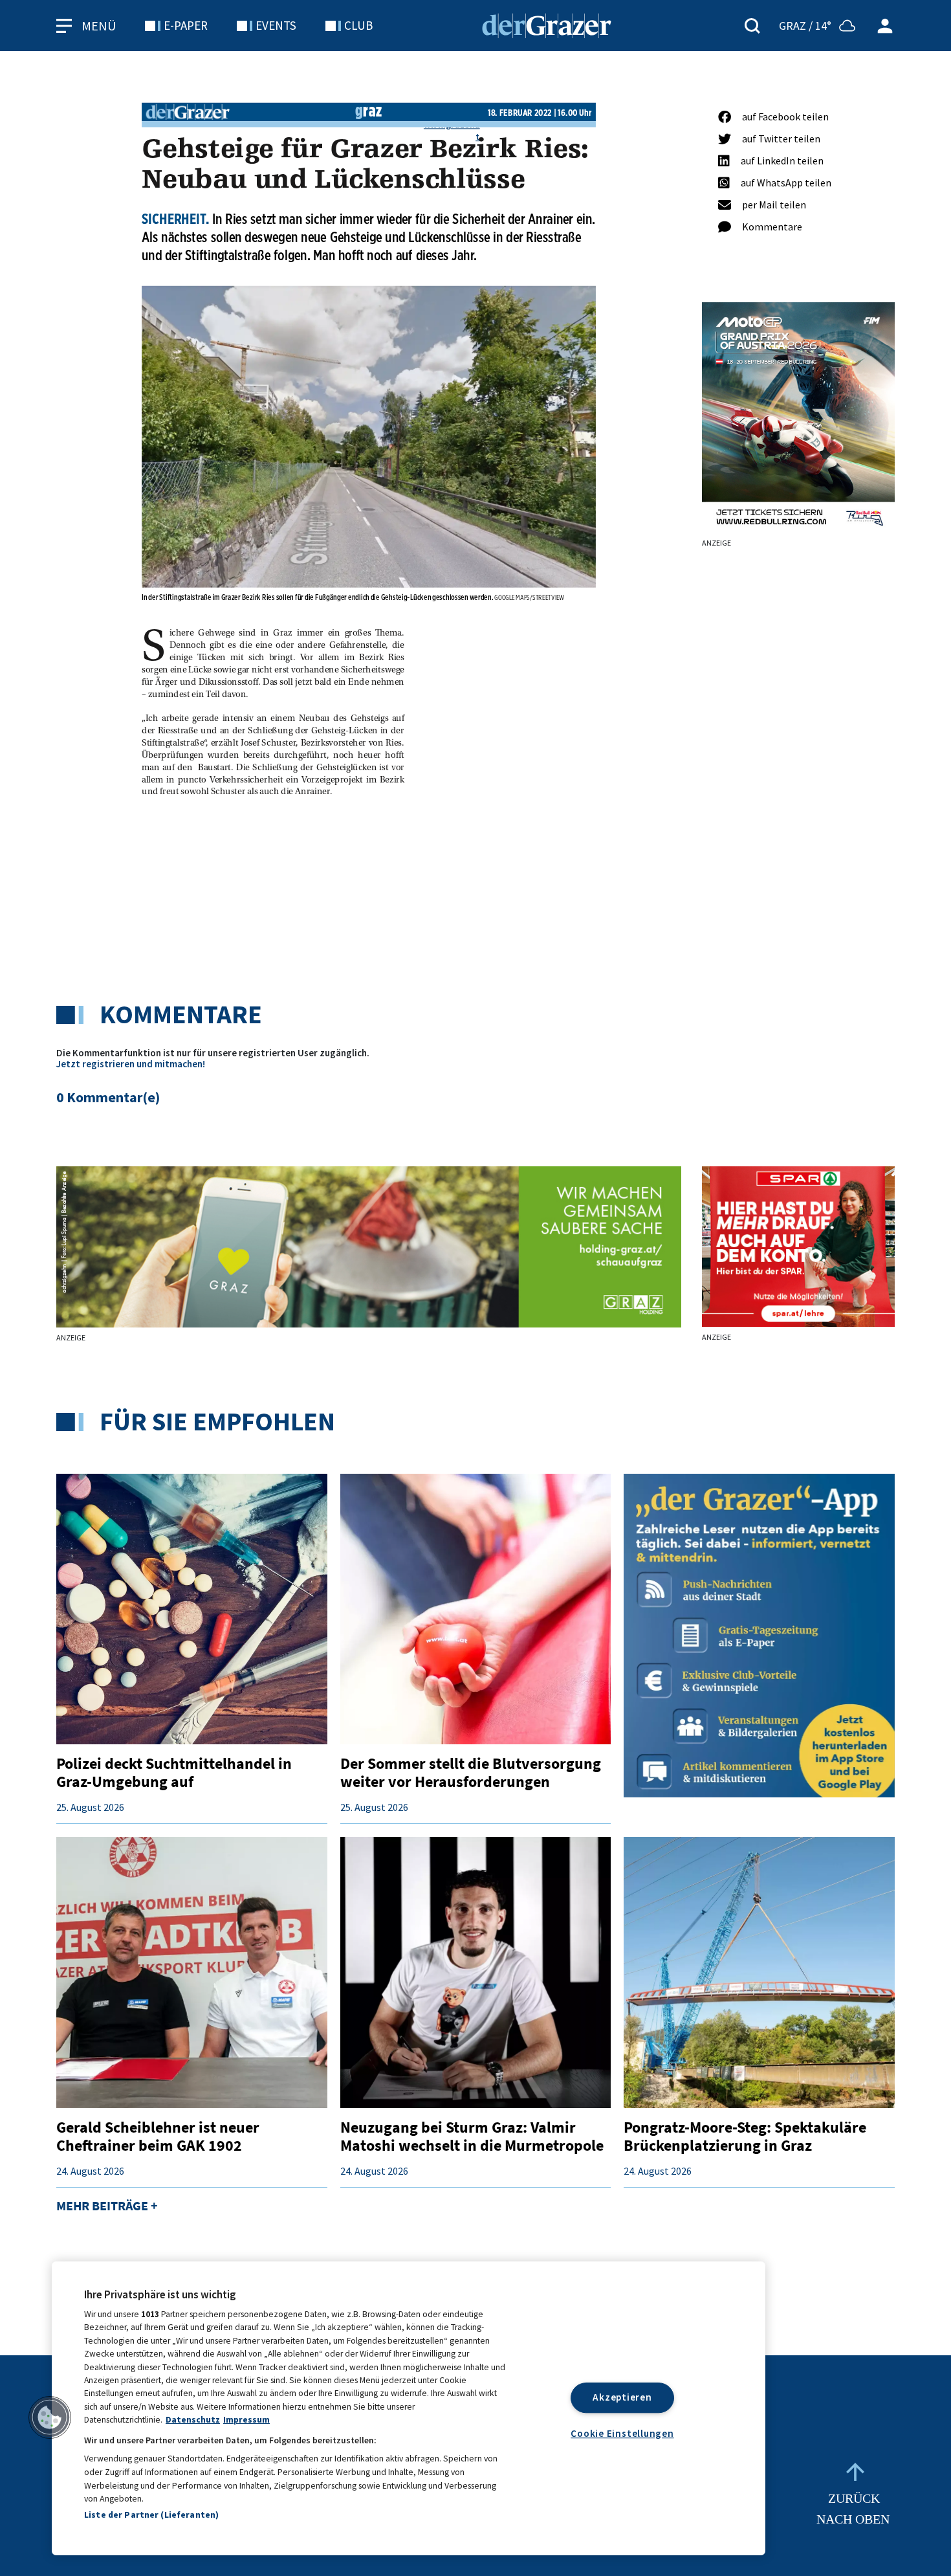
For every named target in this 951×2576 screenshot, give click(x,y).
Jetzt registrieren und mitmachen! (131, 1064)
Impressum (246, 2420)
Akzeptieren (622, 2397)
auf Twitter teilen (781, 139)
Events (276, 25)
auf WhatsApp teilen (786, 183)
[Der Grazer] (547, 24)
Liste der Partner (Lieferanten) (151, 2515)
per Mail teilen (774, 205)
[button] (50, 2417)
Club (358, 25)
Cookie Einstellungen (622, 2433)
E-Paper (186, 25)
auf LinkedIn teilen (782, 161)
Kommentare (772, 227)
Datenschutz (193, 2420)
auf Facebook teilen (785, 117)
